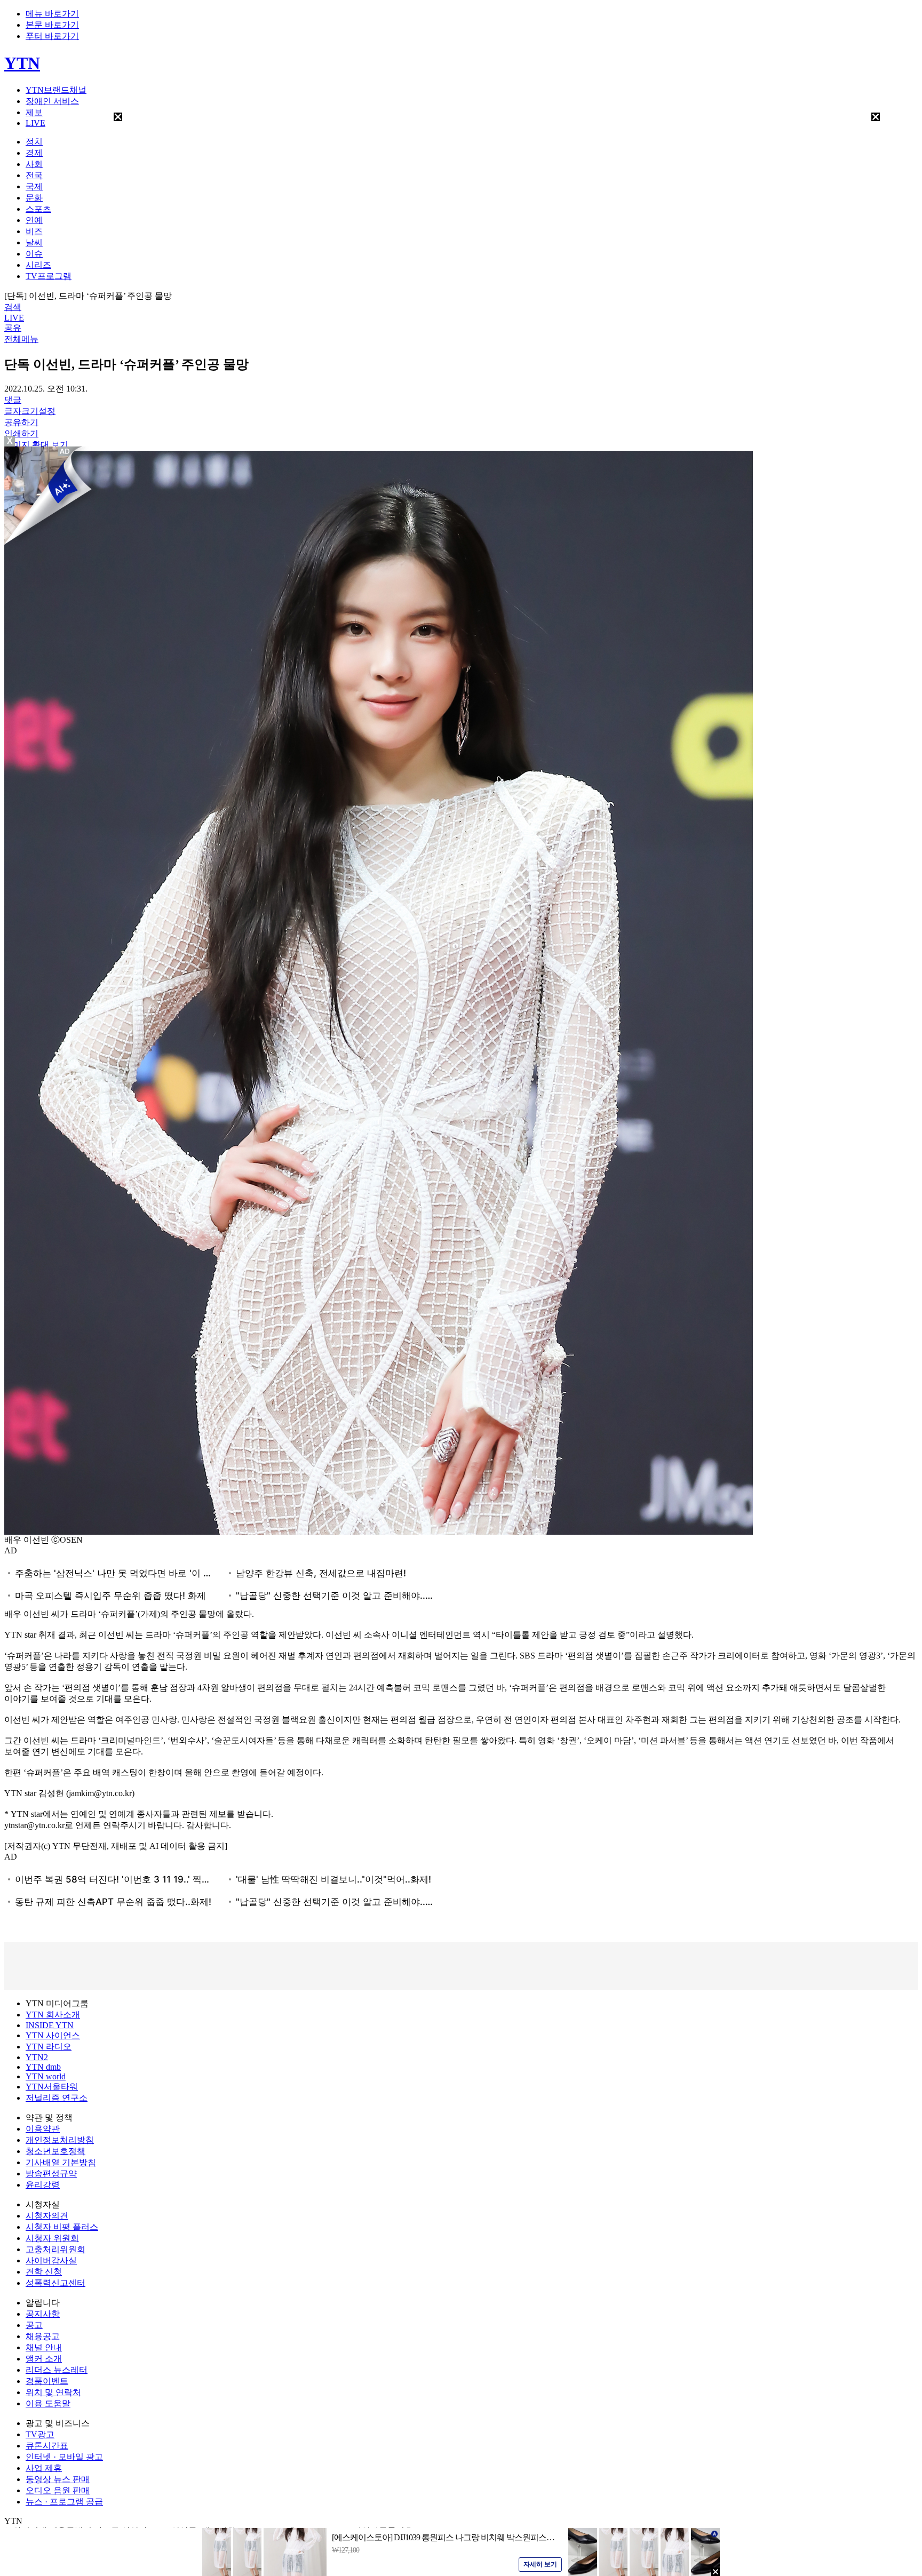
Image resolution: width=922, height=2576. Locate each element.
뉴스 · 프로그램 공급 (64, 2502)
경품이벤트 (47, 2381)
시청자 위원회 (52, 2238)
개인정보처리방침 (60, 2140)
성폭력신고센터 (55, 2283)
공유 (13, 328)
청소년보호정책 (55, 2151)
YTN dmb (43, 2067)
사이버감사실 (51, 2260)
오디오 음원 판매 (58, 2490)
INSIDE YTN (50, 2025)
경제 (34, 153)
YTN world (46, 2076)
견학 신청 (44, 2272)
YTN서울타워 (52, 2087)
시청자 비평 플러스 (62, 2227)
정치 (34, 142)
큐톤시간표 (47, 2446)
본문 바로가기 (52, 25)
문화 (34, 198)
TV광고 (40, 2434)
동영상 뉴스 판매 (58, 2479)
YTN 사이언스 (53, 2035)
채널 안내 (44, 2347)
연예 (34, 220)
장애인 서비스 (52, 101)
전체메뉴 (21, 339)
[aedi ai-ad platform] (66, 451)
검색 (13, 307)
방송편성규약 (51, 2174)
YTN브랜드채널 (56, 90)
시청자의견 (47, 2216)
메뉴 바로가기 (52, 14)
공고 (34, 2325)
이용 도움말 (48, 2403)
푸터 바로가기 (52, 36)
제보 (34, 112)
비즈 (34, 231)
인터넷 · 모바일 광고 (64, 2457)
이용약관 (43, 2129)
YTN (22, 63)
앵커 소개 (44, 2359)
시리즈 (38, 265)
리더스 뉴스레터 (57, 2370)
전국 (34, 175)
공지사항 (43, 2314)
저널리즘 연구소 (57, 2098)
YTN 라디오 (49, 2047)
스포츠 (38, 209)
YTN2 (37, 2057)
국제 (34, 186)
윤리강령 (43, 2185)
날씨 (34, 242)
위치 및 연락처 (53, 2392)
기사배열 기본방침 (61, 2162)
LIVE (35, 123)
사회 (34, 164)
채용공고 (43, 2336)
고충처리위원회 (55, 2249)
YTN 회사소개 (53, 2015)
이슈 (34, 254)
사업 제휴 (44, 2468)
